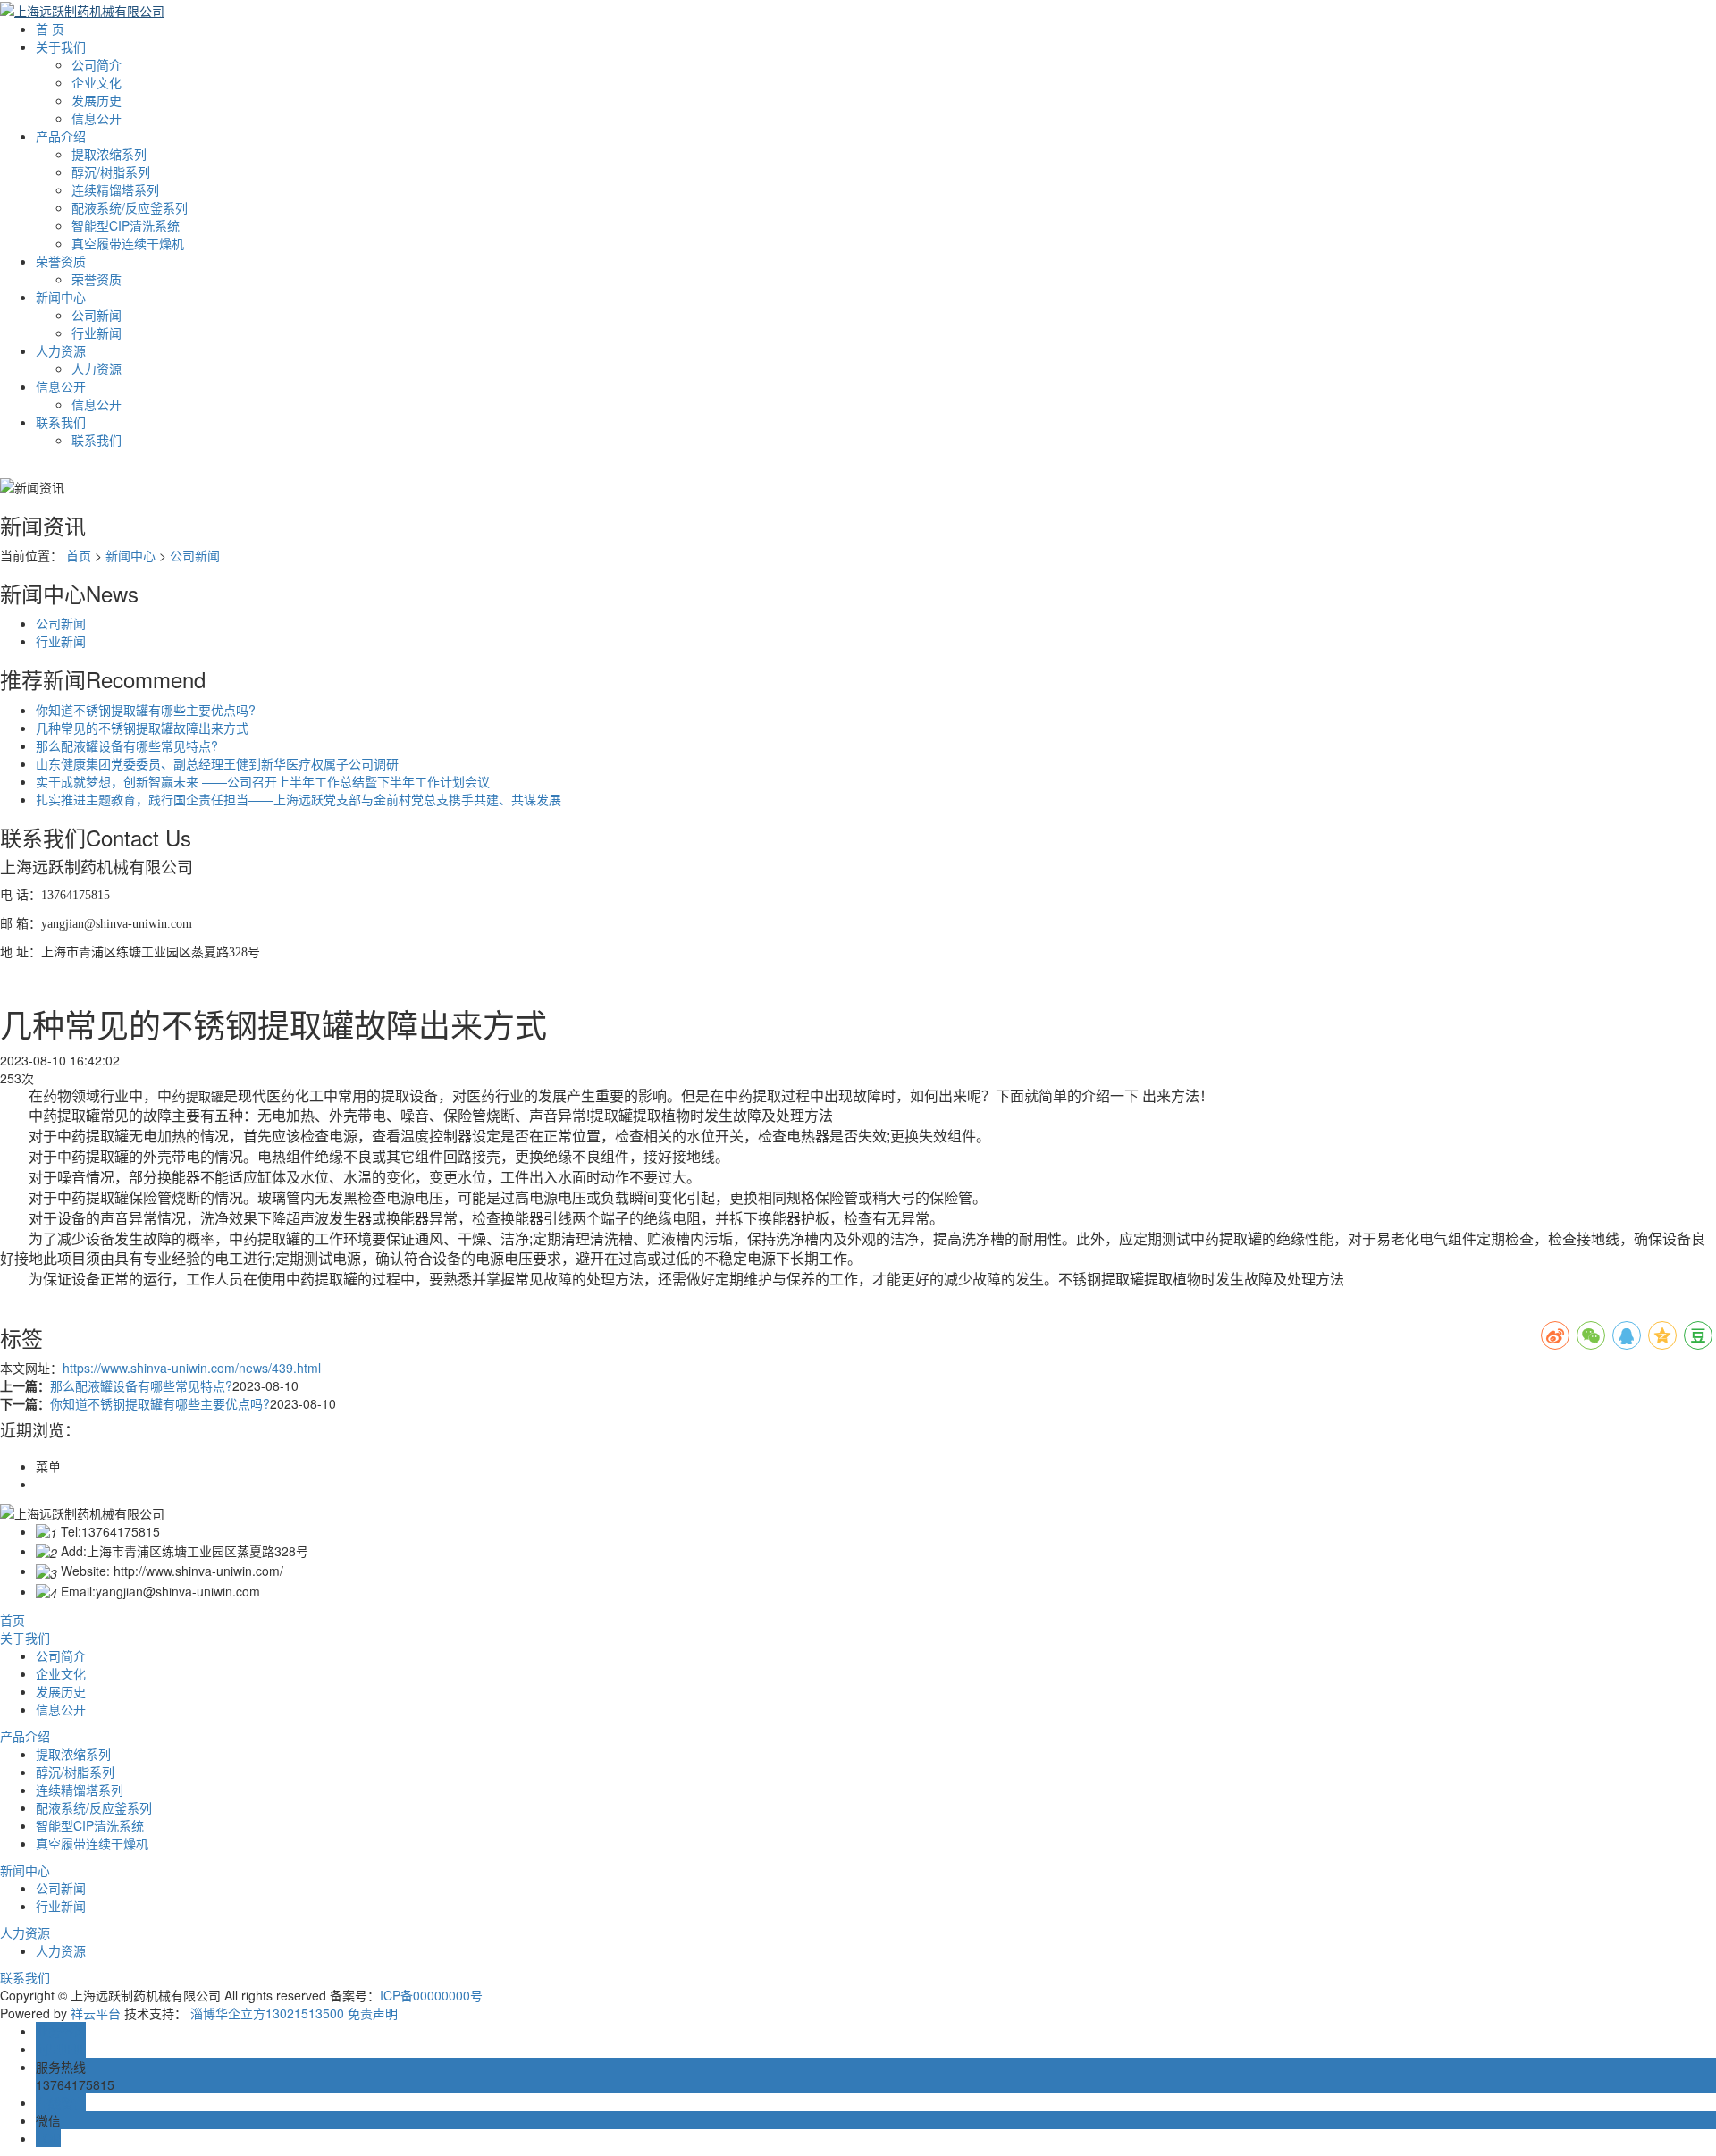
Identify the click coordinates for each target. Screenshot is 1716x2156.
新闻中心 (61, 297)
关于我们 (61, 46)
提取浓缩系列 (109, 154)
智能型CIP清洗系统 (126, 225)
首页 (79, 555)
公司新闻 (97, 315)
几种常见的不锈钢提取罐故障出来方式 (142, 728)
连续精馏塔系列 (115, 189)
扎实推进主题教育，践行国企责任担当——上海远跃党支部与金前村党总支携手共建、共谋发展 (299, 799)
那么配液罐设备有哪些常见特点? (127, 745)
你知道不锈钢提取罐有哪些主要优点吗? (146, 710)
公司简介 (97, 64)
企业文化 (97, 82)
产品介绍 (61, 136)
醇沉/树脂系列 (111, 172)
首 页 (50, 29)
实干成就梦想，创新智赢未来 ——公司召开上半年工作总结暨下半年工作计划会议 (263, 781)
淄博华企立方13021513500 (267, 2013)
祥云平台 (96, 2013)
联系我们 (61, 422)
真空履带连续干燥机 (128, 243)
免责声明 (373, 2013)
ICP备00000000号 (431, 1995)
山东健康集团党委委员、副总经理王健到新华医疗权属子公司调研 (217, 763)
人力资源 (61, 350)
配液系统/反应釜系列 (130, 207)
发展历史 (97, 100)
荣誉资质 (61, 261)
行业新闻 (97, 333)
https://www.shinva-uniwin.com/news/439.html (192, 1368)
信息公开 (97, 118)
